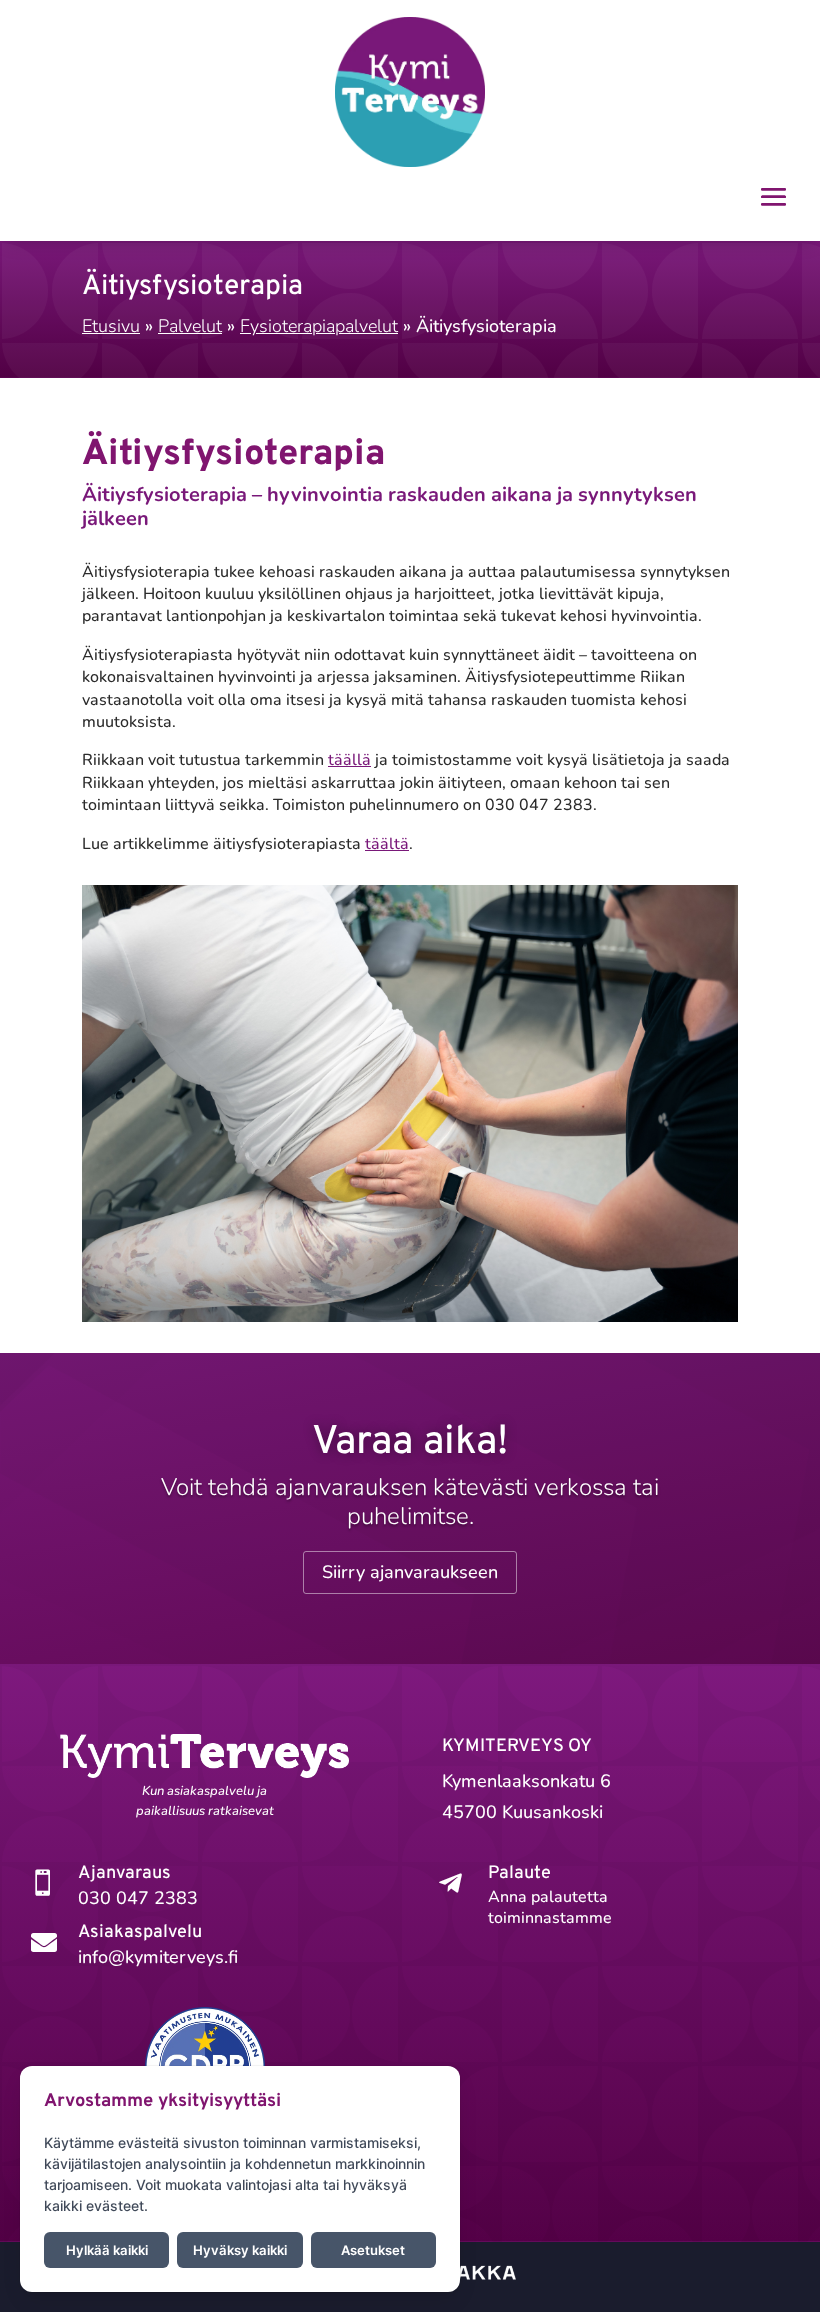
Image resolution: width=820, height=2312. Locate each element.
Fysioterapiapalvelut (319, 326)
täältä (387, 844)
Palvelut (190, 326)
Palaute (519, 1873)
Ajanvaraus (124, 1873)
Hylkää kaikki (107, 2250)
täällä (349, 760)
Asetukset (373, 2250)
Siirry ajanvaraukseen (410, 1572)
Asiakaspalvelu (140, 1932)
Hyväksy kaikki (240, 2250)
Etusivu (111, 326)
